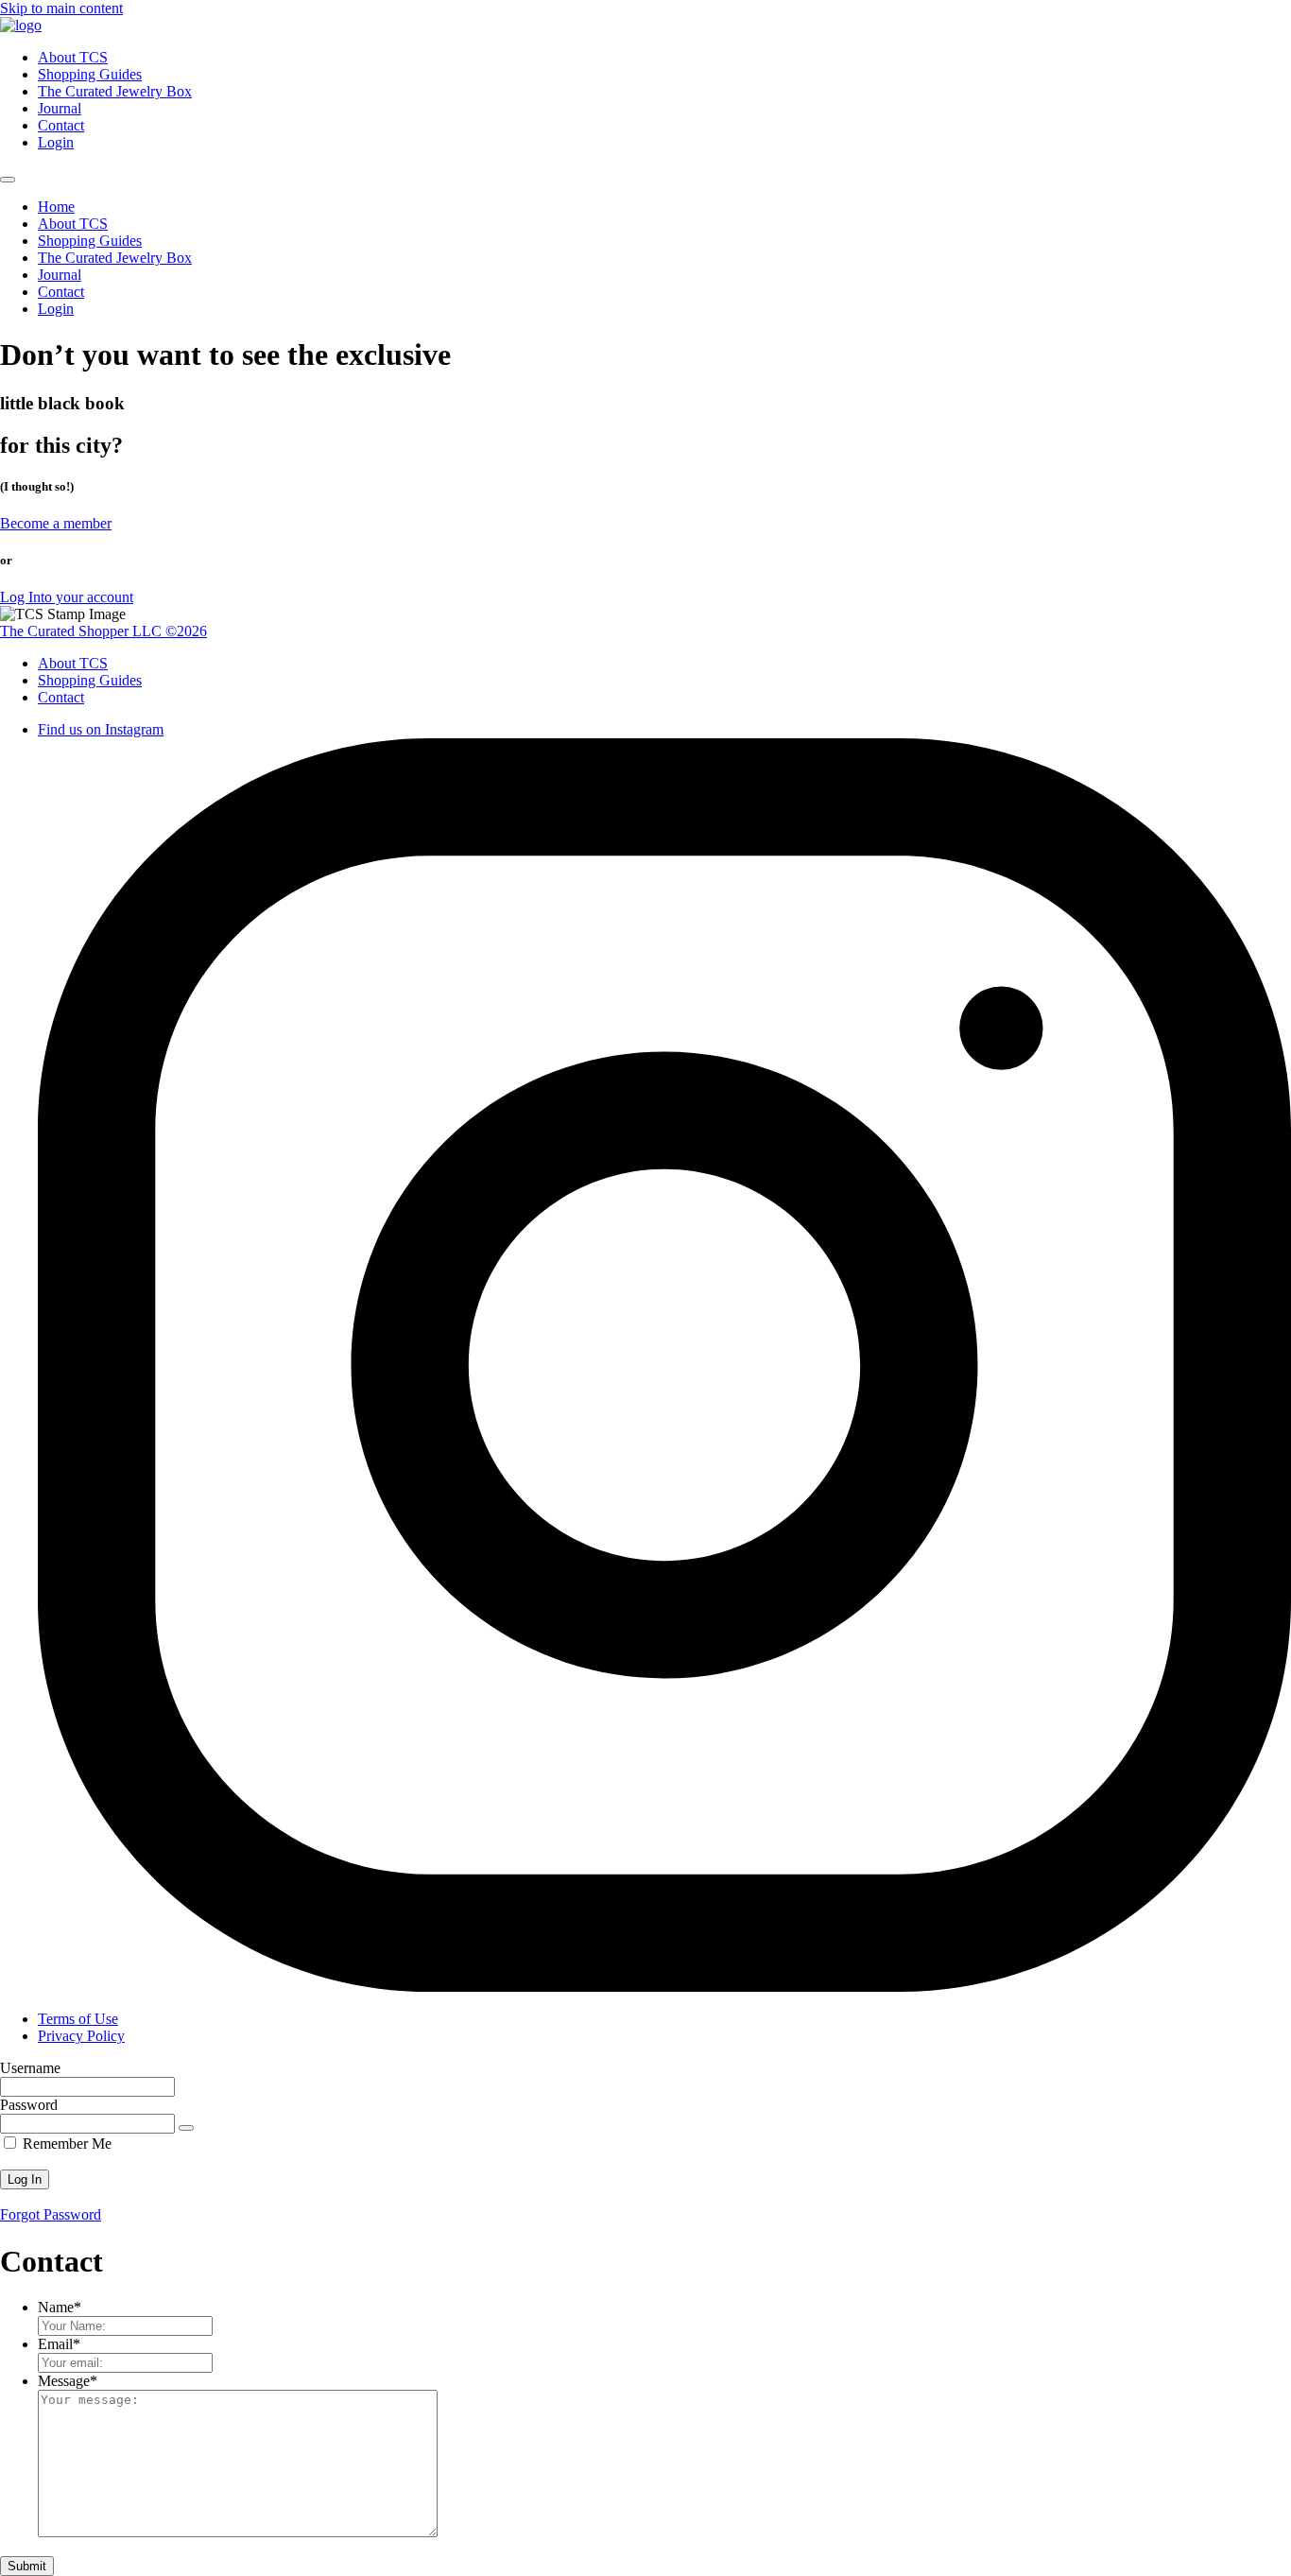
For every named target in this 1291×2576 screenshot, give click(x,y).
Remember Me (65, 2144)
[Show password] (186, 2128)
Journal (60, 108)
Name (60, 2307)
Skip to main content (61, 8)
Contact (61, 125)
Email (59, 2344)
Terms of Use (78, 2019)
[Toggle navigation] (8, 180)
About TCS (73, 57)
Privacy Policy (81, 2036)
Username (30, 2068)
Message (68, 2381)
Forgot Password (51, 2214)
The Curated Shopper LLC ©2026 (103, 631)
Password (29, 2105)
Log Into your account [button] (67, 597)
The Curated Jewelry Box (115, 91)
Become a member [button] (56, 523)
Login (56, 142)
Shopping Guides (90, 74)
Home (56, 207)
